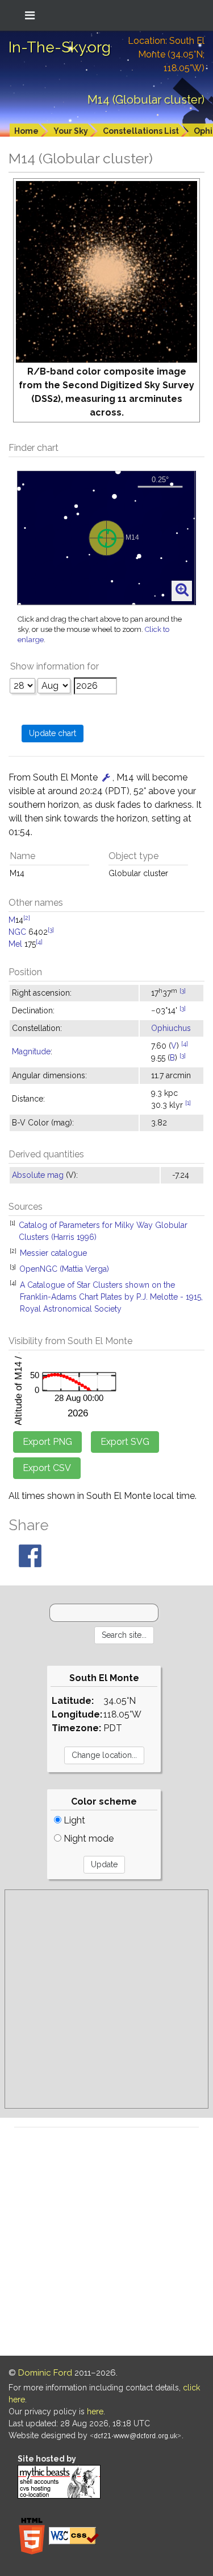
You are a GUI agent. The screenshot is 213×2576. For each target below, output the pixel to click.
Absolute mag (38, 1175)
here (95, 2411)
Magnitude (31, 1051)
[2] (27, 918)
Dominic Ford (45, 2373)
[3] (51, 930)
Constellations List (141, 131)
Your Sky (71, 131)
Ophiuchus (171, 1028)
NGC (17, 932)
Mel (15, 944)
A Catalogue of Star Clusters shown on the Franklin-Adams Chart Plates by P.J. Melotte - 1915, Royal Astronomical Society (111, 1297)
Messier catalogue (53, 1253)
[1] (188, 1103)
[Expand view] (182, 590)
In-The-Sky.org (60, 47)
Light (73, 1820)
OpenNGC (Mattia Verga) (64, 1269)
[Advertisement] (106, 1999)
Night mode (87, 1838)
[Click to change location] (106, 777)
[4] (39, 942)
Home (26, 131)
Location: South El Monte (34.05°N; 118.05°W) (166, 54)
